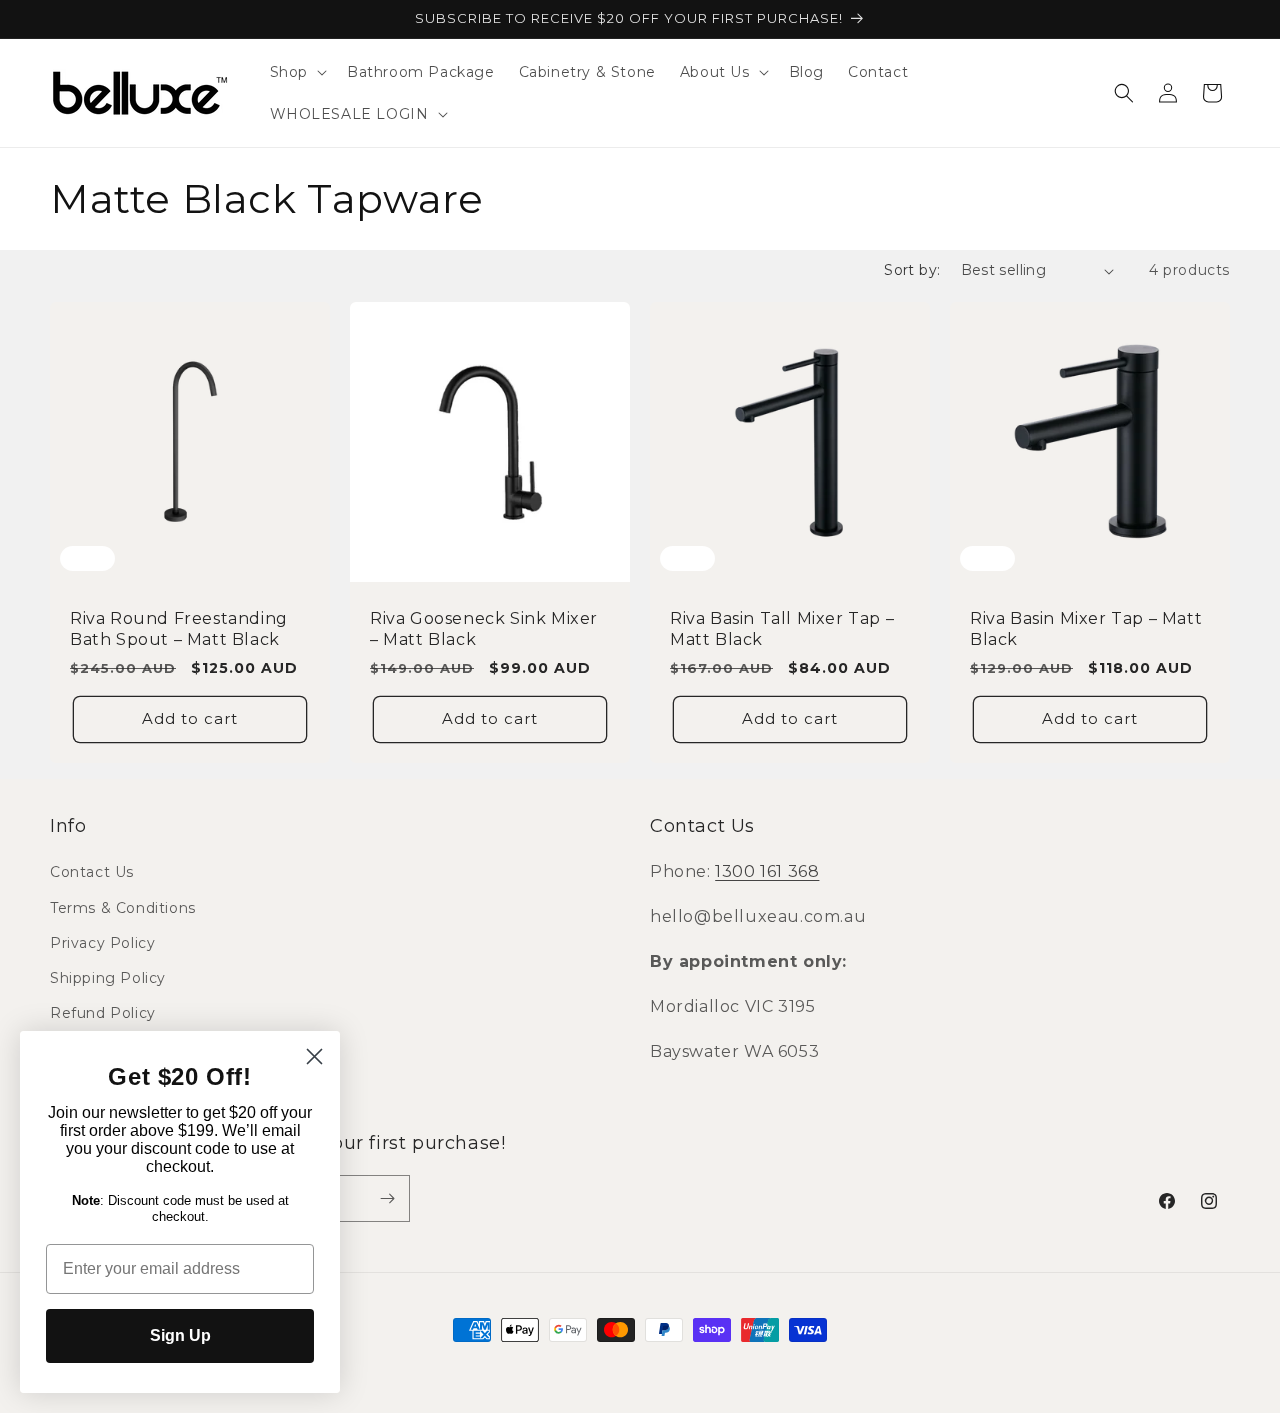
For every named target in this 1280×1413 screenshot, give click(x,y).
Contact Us (92, 872)
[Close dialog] (314, 1056)
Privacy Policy (102, 943)
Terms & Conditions (123, 908)
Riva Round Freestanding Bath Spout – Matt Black (179, 629)
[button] (296, 72)
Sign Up (180, 1335)
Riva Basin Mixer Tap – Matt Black (1086, 629)
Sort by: (912, 270)
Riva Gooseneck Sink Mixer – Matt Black (484, 629)
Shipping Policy (108, 978)
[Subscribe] (387, 1198)
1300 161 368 (767, 871)
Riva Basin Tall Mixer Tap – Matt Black (782, 629)
